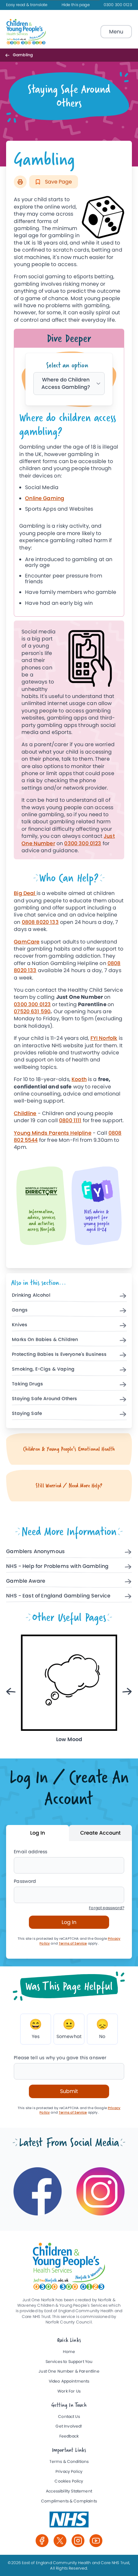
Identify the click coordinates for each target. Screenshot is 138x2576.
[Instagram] (78, 2541)
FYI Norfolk (104, 1038)
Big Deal (25, 893)
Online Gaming (45, 498)
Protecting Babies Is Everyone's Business (59, 1355)
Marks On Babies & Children (45, 1340)
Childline (25, 1113)
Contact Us (69, 2417)
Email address (30, 1852)
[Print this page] (20, 182)
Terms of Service (73, 1943)
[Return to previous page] (9, 55)
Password (25, 1881)
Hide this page (76, 5)
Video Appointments (69, 2381)
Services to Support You (69, 2362)
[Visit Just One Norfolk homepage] (27, 32)
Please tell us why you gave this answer (60, 2058)
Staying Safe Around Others (44, 1399)
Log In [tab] (38, 1833)
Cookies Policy (69, 2481)
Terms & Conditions (69, 2462)
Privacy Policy (69, 2472)
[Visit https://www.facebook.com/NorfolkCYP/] (38, 2191)
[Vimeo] (96, 2541)
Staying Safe (27, 1414)
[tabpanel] (69, 511)
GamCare (27, 942)
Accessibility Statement (69, 2491)
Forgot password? (107, 1908)
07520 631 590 (32, 1011)
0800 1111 (70, 1120)
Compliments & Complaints (69, 2501)
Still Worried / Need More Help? (69, 1485)
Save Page (58, 182)
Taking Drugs (27, 1384)
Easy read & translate (27, 5)
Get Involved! (69, 2426)
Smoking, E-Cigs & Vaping (43, 1369)
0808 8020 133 (40, 922)
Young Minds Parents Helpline (52, 1133)
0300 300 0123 (118, 5)
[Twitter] (60, 2541)
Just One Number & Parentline (69, 2371)
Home (69, 2352)
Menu (116, 32)
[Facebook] (42, 2541)
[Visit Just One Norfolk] (69, 2519)
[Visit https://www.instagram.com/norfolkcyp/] (100, 2191)
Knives (20, 1325)
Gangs (20, 1310)
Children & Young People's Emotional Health (69, 1449)
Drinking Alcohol (31, 1295)
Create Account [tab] (100, 1833)
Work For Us (69, 2391)
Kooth (79, 1079)
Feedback (69, 2436)
